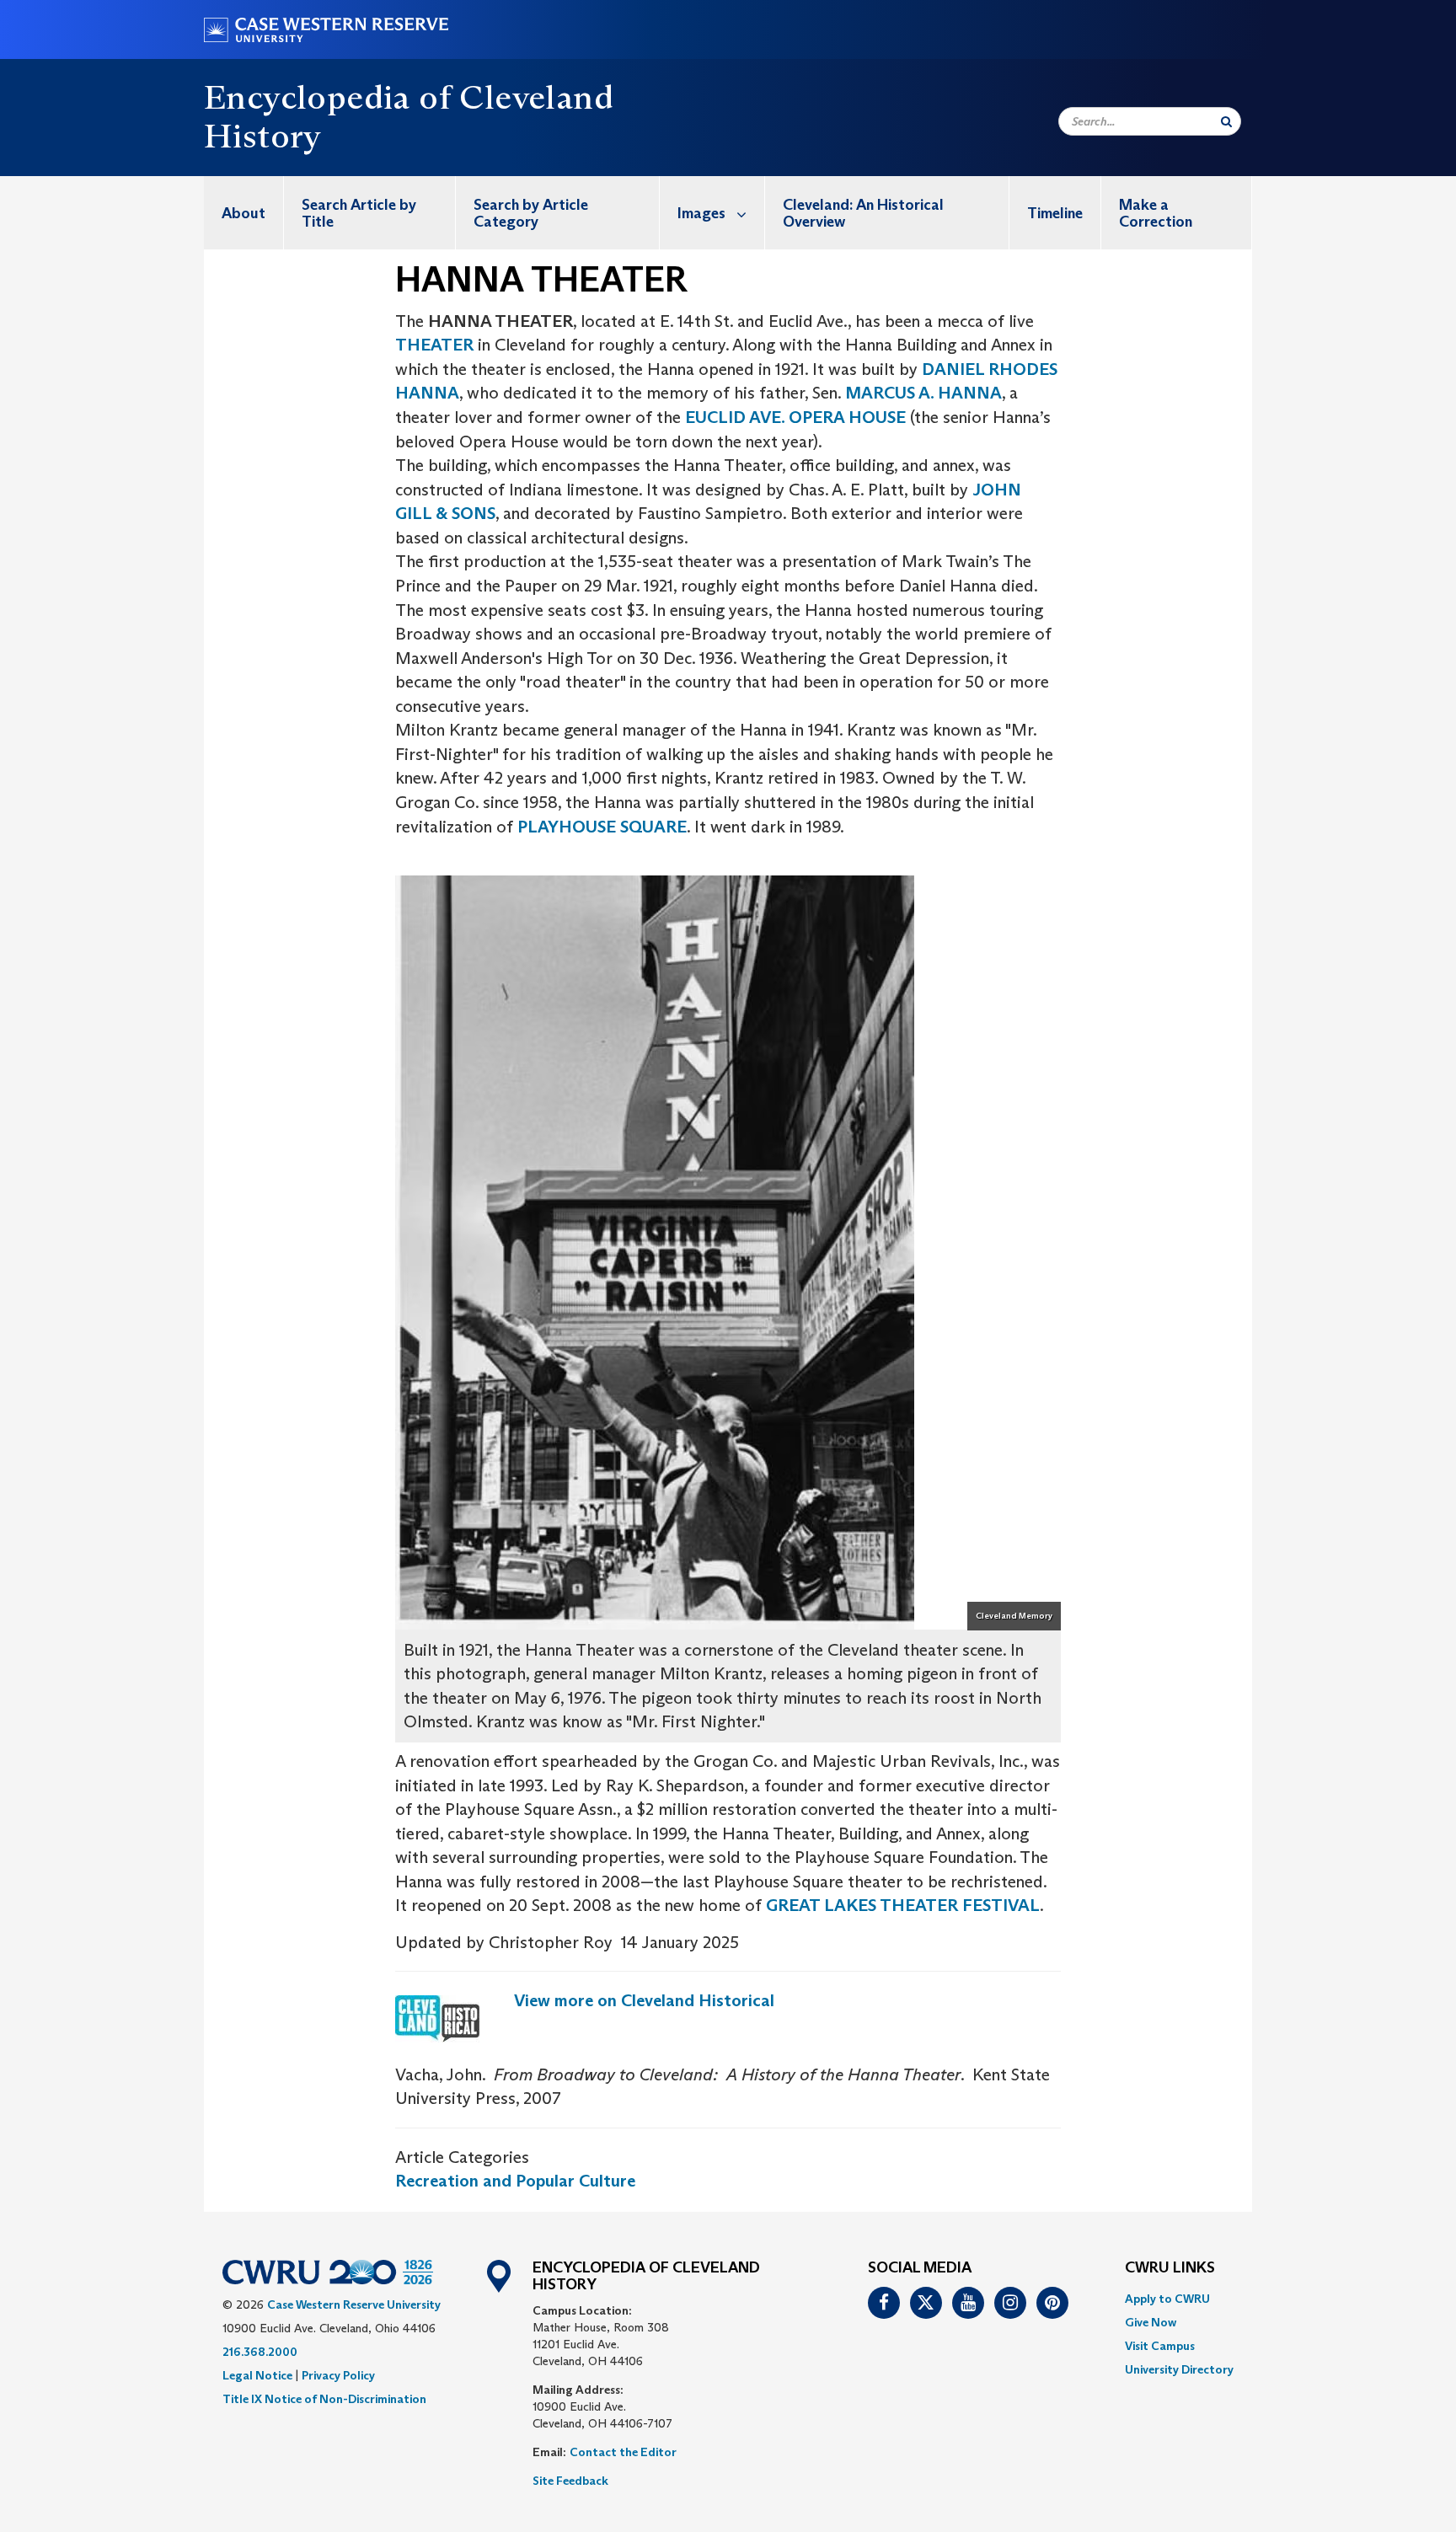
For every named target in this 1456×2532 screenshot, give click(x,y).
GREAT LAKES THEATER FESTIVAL (903, 1905)
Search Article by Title (359, 213)
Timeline (1055, 213)
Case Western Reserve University (354, 2304)
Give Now (1151, 2322)
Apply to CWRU (1167, 2299)
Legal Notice (257, 2375)
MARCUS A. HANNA (923, 393)
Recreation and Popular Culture (515, 2181)
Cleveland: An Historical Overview (863, 213)
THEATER (434, 345)
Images (701, 213)
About (244, 213)
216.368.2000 (260, 2352)
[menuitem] (244, 213)
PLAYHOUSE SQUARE (602, 827)
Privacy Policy (338, 2375)
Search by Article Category (531, 213)
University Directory (1179, 2369)
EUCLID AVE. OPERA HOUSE (795, 417)
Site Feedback (570, 2481)
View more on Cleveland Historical (644, 2000)
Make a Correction (1156, 213)
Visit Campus (1160, 2346)
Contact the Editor (623, 2452)
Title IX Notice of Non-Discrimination (324, 2399)
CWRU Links (1170, 2268)
